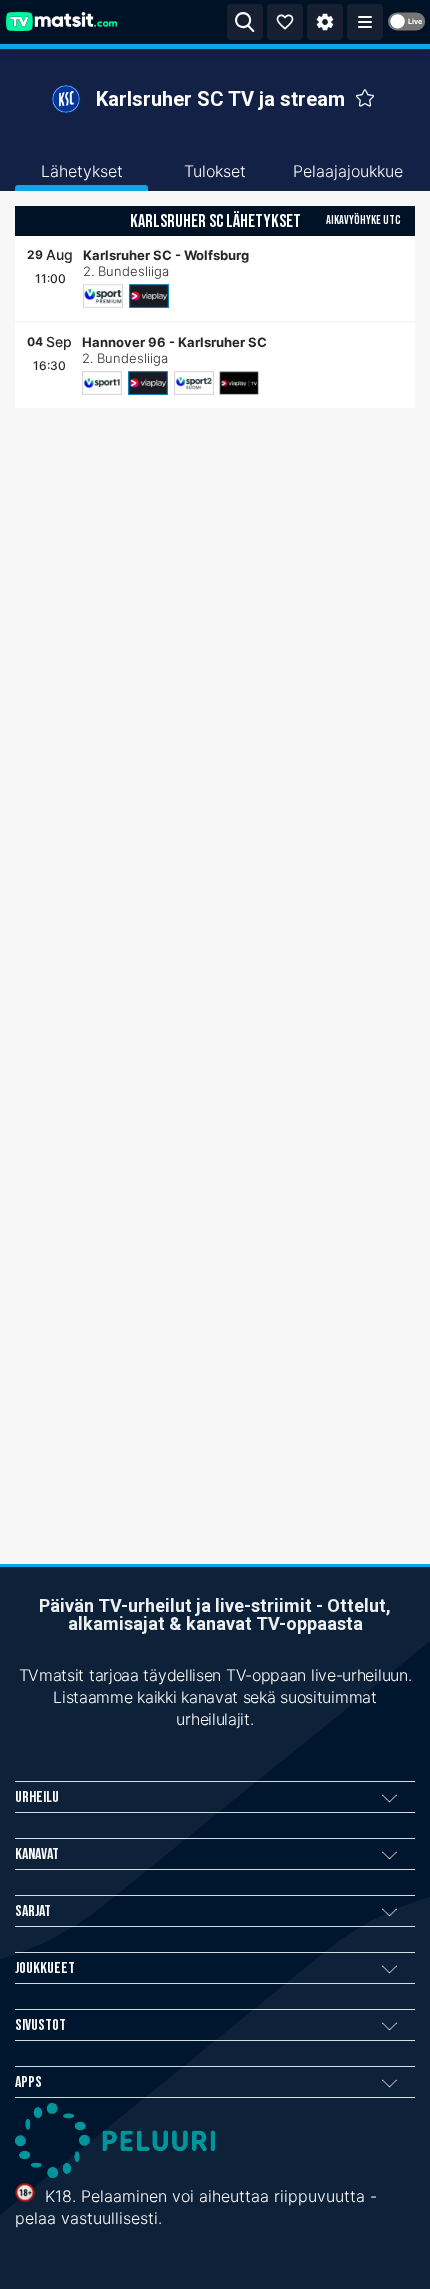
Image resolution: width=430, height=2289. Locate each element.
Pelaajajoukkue (348, 171)
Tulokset (215, 171)
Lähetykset (82, 171)
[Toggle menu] (365, 22)
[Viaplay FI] (149, 296)
